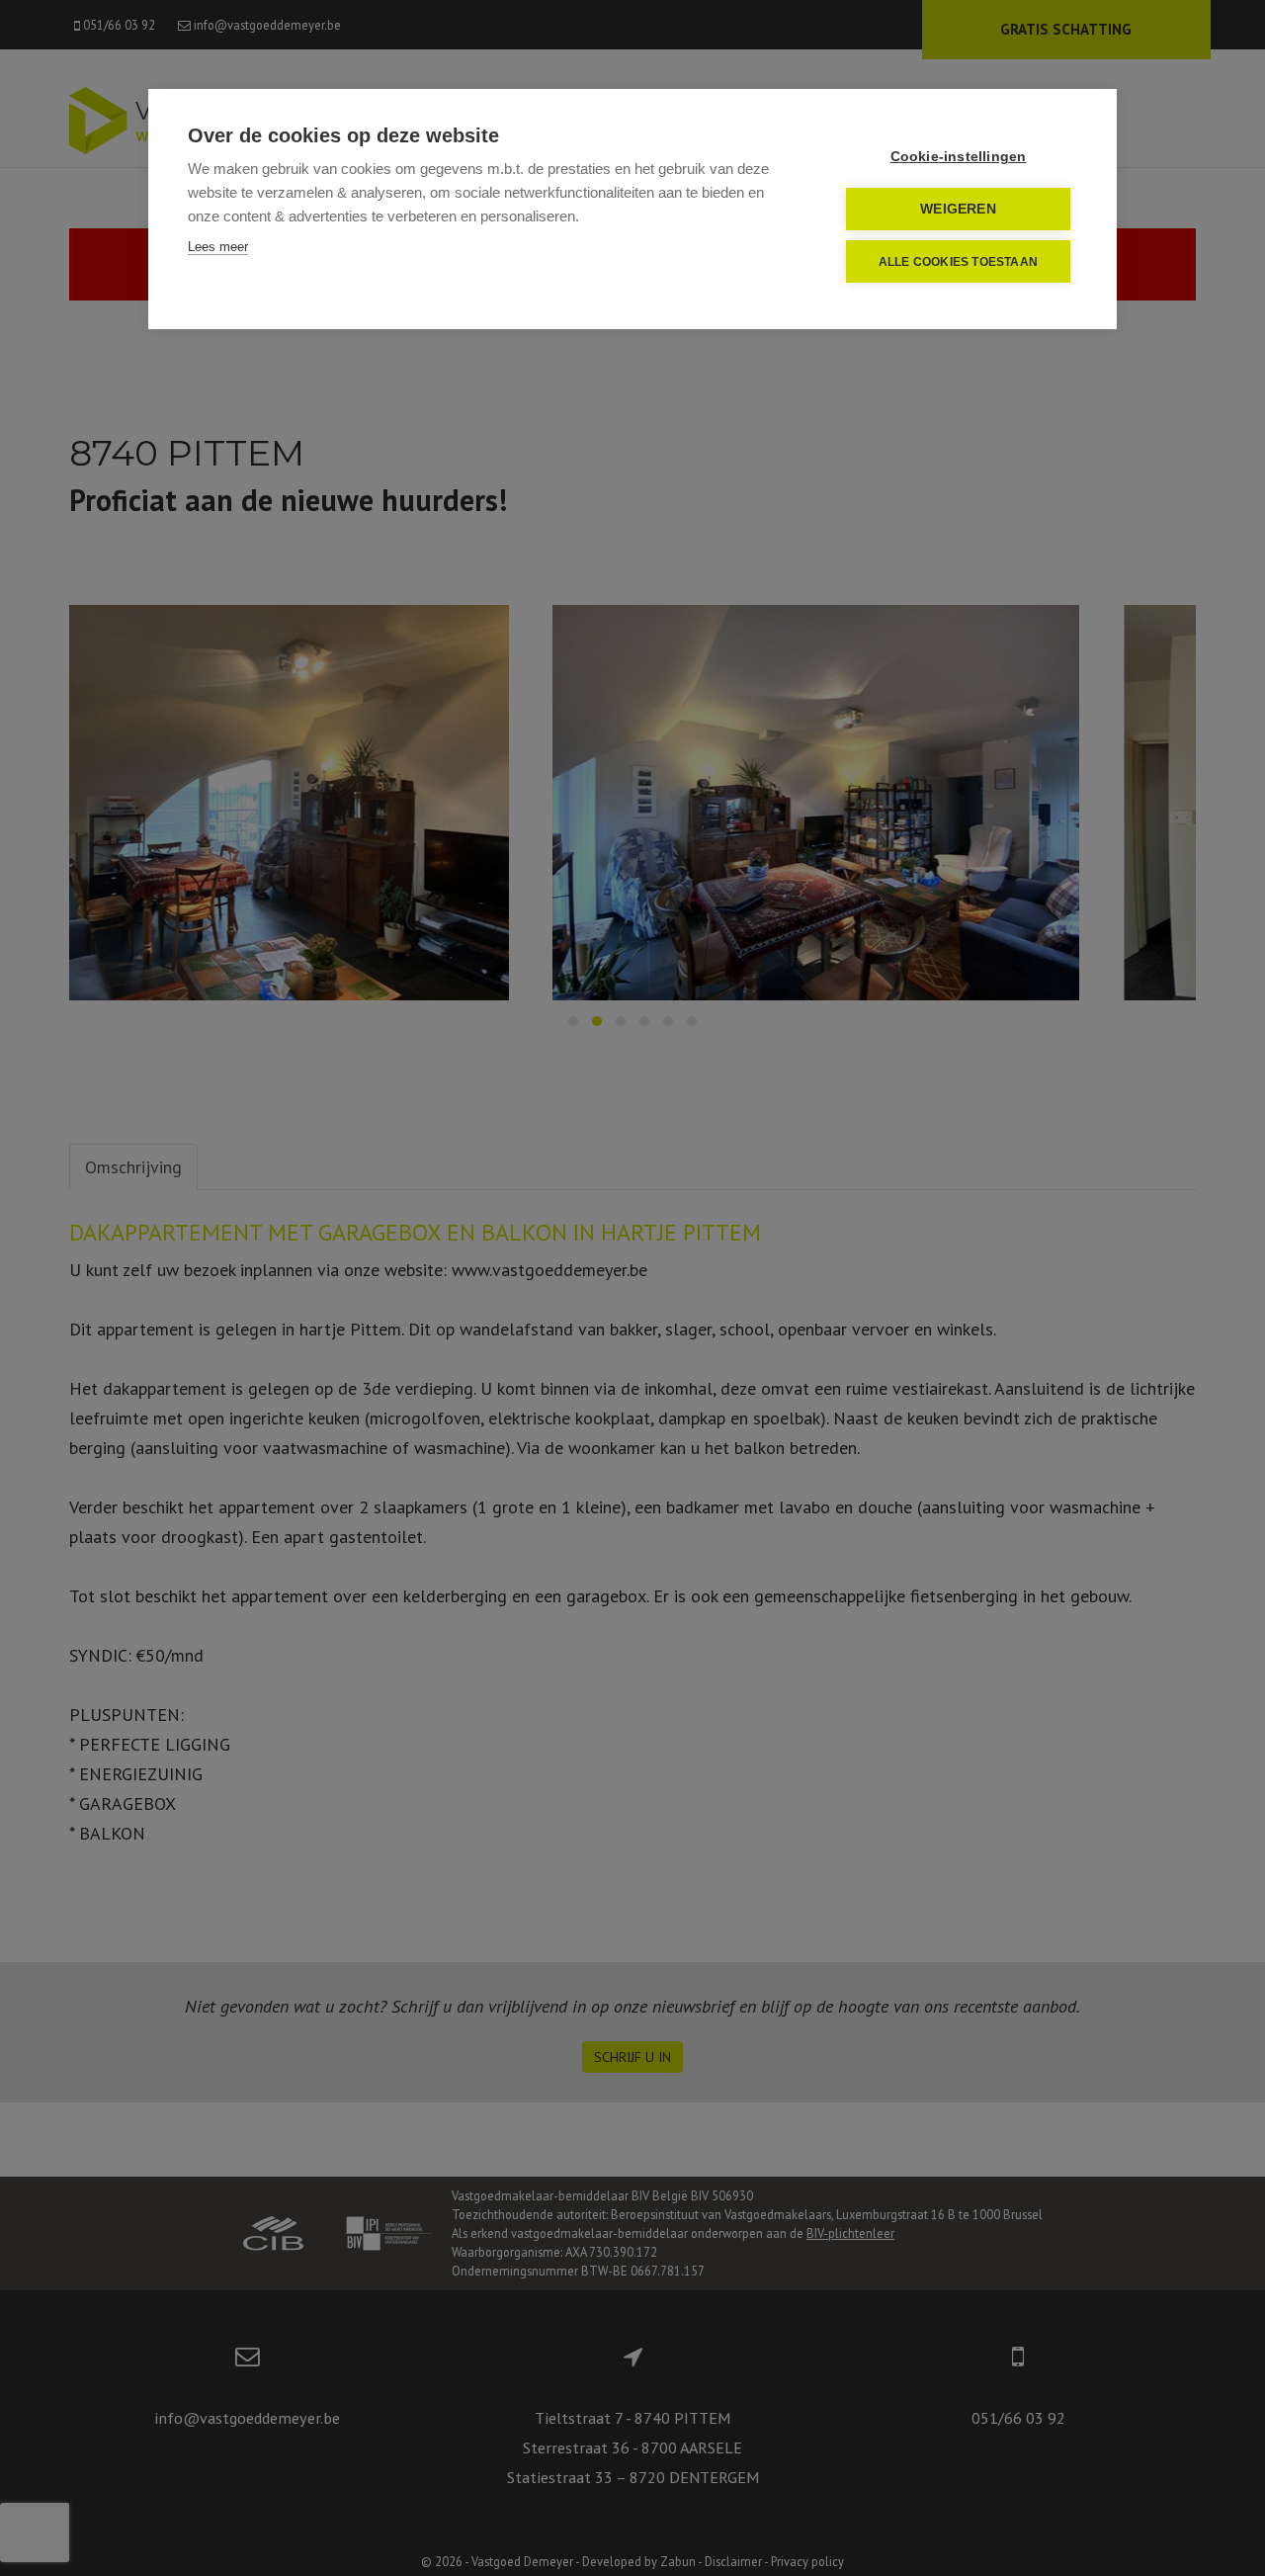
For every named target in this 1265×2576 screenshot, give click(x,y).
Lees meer (218, 247)
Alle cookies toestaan (958, 262)
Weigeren (958, 209)
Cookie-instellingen (959, 157)
